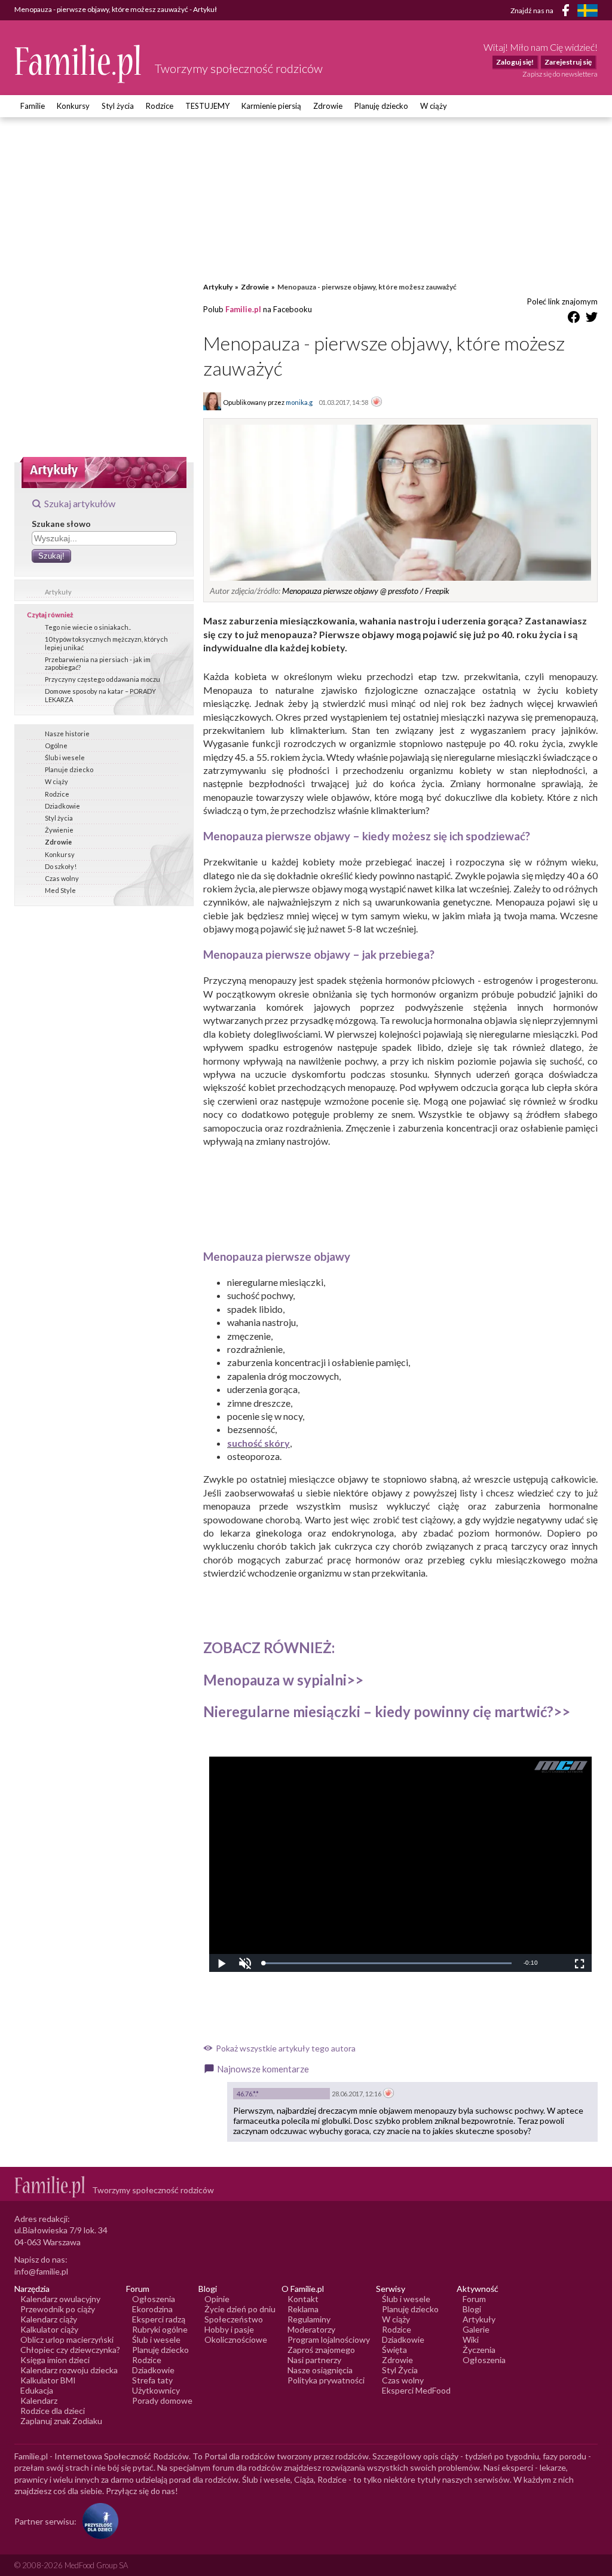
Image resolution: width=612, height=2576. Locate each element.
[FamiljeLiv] (587, 10)
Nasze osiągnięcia (320, 2370)
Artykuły (58, 592)
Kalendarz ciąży (49, 2319)
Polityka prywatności (326, 2380)
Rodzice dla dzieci (53, 2411)
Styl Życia (400, 2370)
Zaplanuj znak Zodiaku (61, 2421)
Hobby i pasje (229, 2329)
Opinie (217, 2299)
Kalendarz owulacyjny (60, 2299)
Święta (394, 2350)
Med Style (60, 890)
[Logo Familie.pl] (79, 64)
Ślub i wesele (65, 757)
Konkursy (73, 106)
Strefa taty (152, 2380)
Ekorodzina (152, 2309)
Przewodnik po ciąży (58, 2309)
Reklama (303, 2309)
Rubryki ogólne (160, 2329)
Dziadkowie (62, 806)
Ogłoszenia (154, 2299)
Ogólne (56, 746)
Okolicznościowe (236, 2339)
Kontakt (303, 2299)
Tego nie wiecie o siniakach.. (88, 627)
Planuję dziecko (381, 106)
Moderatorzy (311, 2329)
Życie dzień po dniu (240, 2309)
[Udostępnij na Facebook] (574, 319)
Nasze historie (67, 734)
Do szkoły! (61, 866)
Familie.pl (243, 309)
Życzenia (479, 2350)
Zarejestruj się (568, 62)
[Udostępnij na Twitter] (592, 319)
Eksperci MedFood (416, 2390)
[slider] (387, 1963)
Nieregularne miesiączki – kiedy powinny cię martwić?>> (387, 1711)
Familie (33, 106)
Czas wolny (62, 878)
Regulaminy (309, 2319)
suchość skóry (258, 1443)
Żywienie (59, 830)
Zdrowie (328, 106)
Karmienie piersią (271, 106)
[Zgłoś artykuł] (377, 403)
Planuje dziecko (69, 769)
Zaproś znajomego (321, 2350)
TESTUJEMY (207, 106)
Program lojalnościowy (329, 2339)
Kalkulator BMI (48, 2380)
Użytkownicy (156, 2390)
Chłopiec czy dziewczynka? (70, 2350)
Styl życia (118, 106)
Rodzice (160, 106)
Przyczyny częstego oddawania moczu (102, 679)
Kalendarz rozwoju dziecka (69, 2370)
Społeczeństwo (234, 2319)
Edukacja (37, 2390)
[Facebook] (568, 12)
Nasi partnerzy (314, 2360)
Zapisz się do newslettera (560, 74)
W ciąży (434, 106)
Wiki (471, 2339)
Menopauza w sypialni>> (283, 1680)
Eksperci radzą (159, 2319)
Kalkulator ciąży (49, 2329)
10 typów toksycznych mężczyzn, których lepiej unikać (106, 643)
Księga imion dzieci (55, 2360)
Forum (474, 2299)
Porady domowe (162, 2400)
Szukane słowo (61, 524)
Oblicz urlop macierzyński (67, 2339)
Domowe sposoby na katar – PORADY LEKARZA (100, 695)
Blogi (472, 2309)
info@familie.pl (41, 2271)
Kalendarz (39, 2400)
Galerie (476, 2329)
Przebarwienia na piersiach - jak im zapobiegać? (98, 663)
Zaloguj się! (515, 62)
